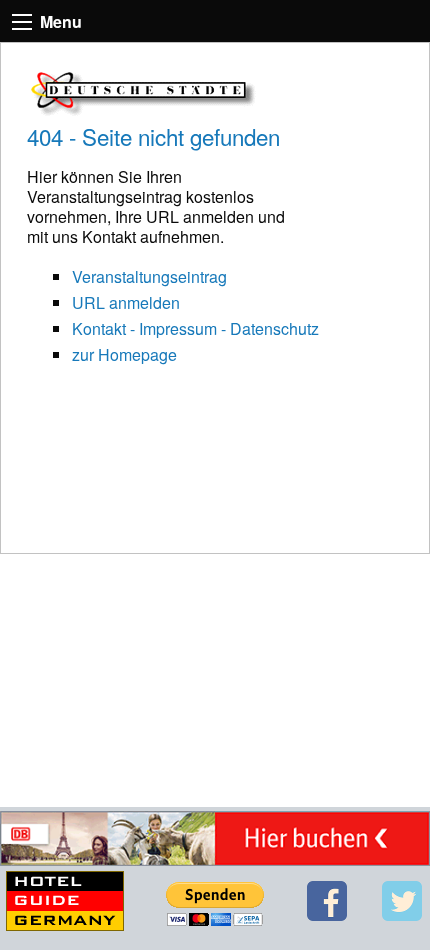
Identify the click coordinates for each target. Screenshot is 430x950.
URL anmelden (126, 302)
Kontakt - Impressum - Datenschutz (195, 328)
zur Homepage (124, 354)
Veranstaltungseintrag (149, 276)
